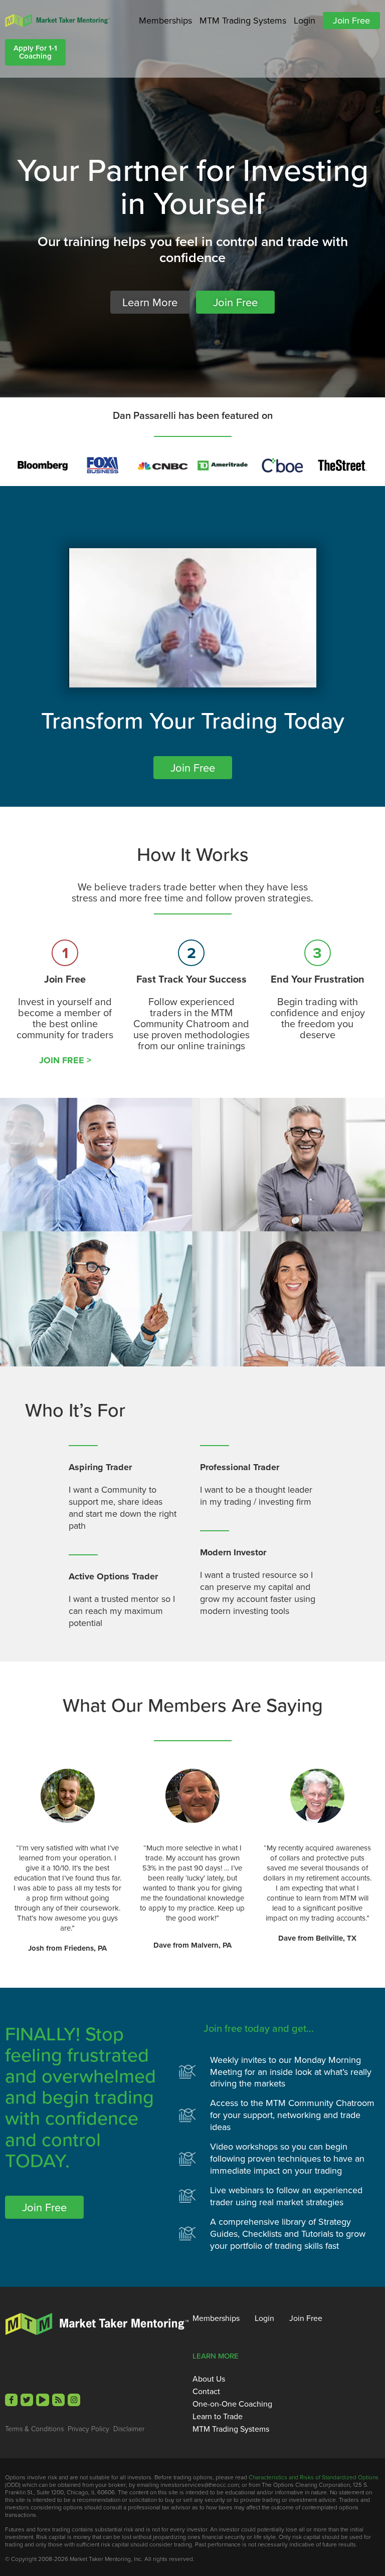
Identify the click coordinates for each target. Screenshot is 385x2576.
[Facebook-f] (11, 2400)
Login (305, 20)
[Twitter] (27, 2400)
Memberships (165, 20)
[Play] (42, 2400)
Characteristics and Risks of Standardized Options (314, 2477)
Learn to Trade (218, 2416)
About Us (209, 2379)
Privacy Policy (88, 2428)
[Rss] (58, 2400)
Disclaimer (129, 2428)
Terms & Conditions (34, 2428)
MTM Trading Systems (243, 20)
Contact (206, 2391)
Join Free (351, 20)
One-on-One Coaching (232, 2404)
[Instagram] (74, 2400)
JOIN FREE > (65, 1060)
